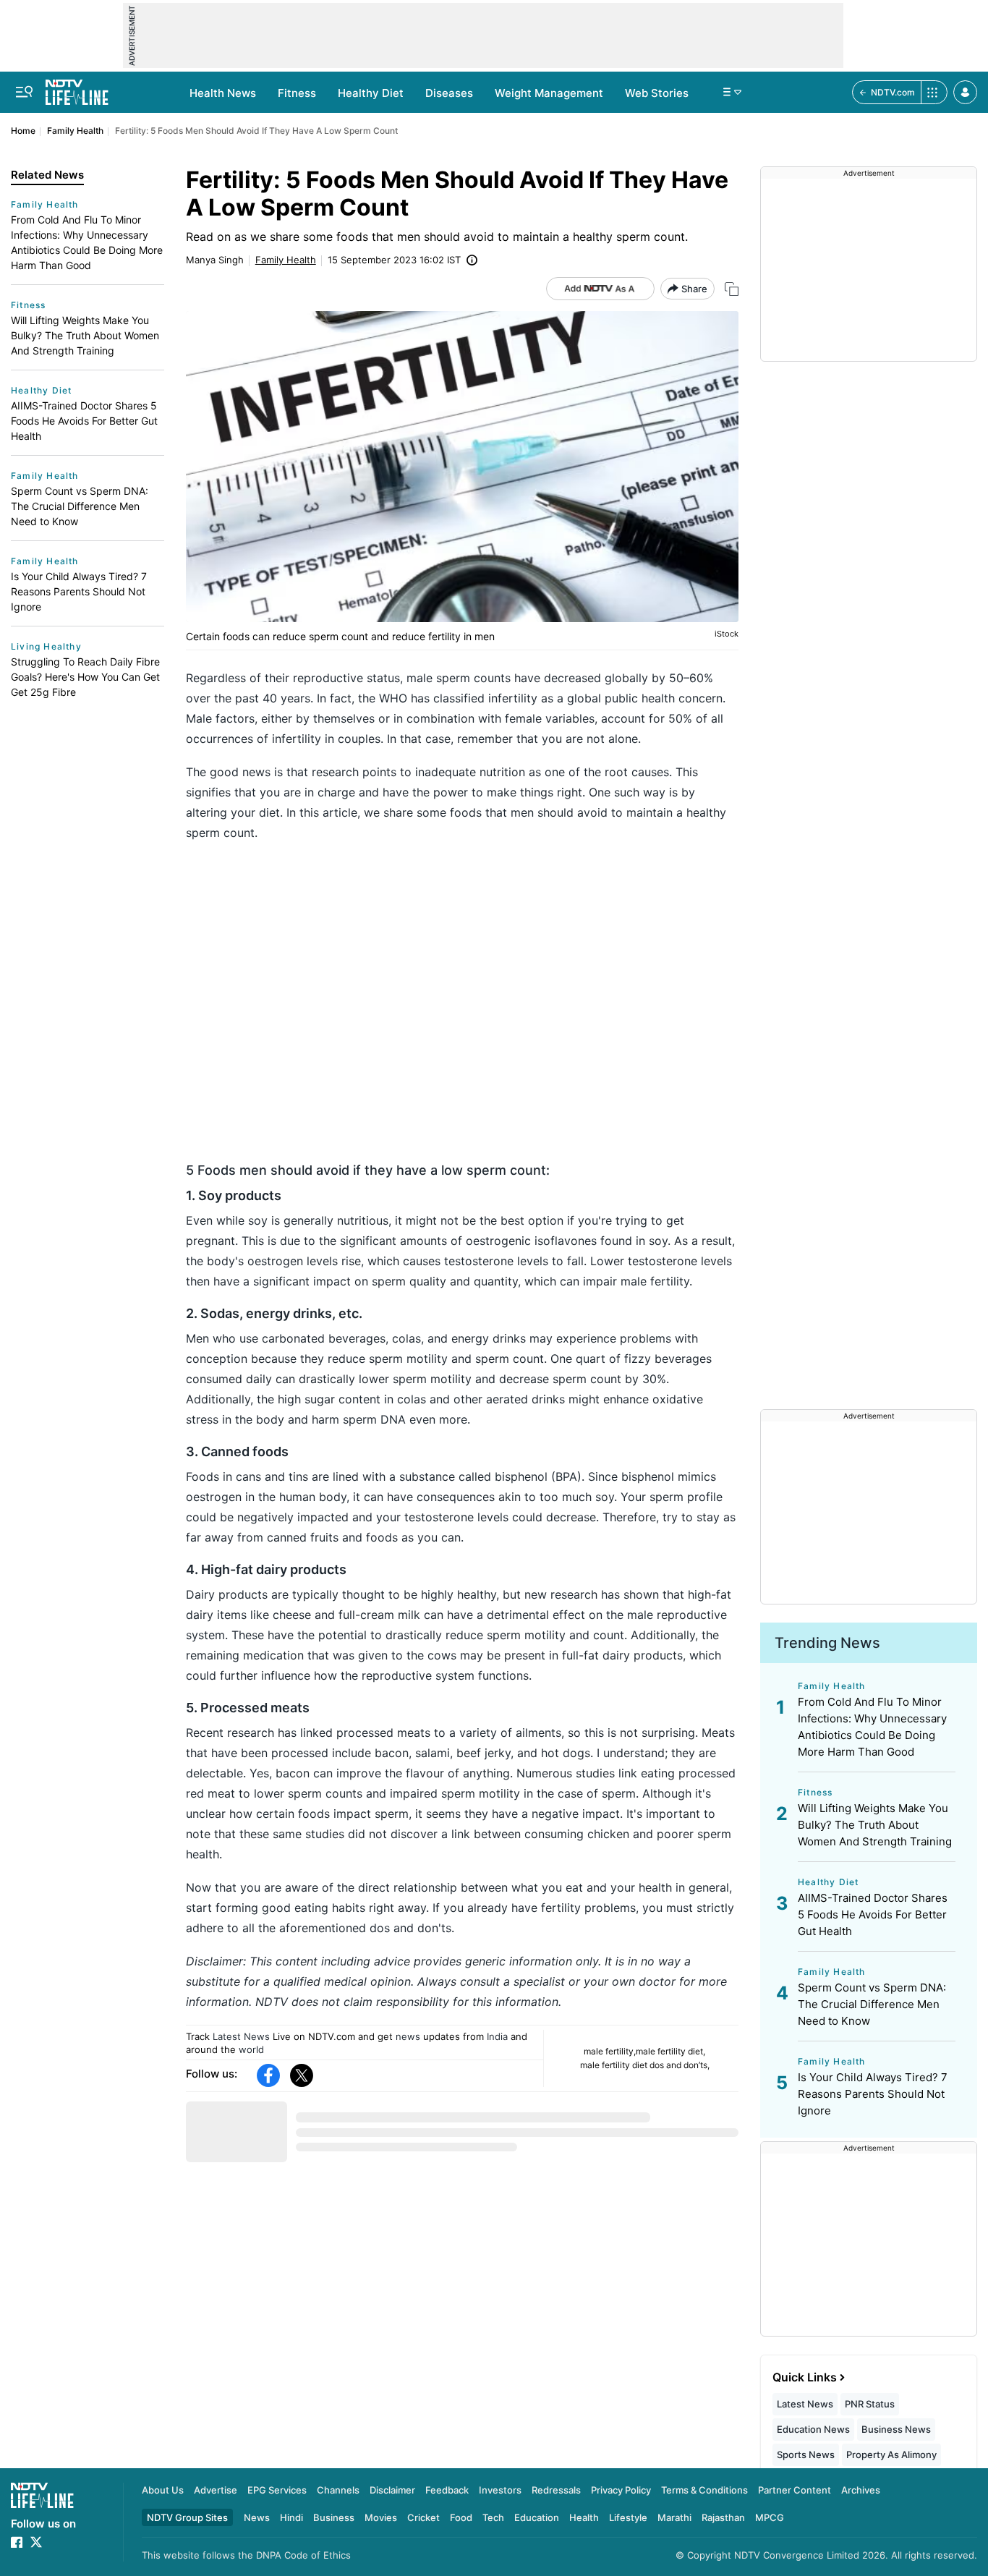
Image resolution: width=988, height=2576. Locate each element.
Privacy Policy (621, 2490)
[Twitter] (302, 2075)
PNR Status (870, 2404)
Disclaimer (392, 2490)
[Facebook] (268, 2075)
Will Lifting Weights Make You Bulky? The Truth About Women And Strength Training (85, 335)
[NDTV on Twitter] (36, 2542)
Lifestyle (628, 2517)
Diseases (449, 93)
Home (23, 131)
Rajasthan (723, 2517)
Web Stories (657, 93)
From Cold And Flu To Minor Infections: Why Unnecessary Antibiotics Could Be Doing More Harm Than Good (87, 242)
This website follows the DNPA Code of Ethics (246, 2555)
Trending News (827, 1643)
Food (461, 2517)
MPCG (770, 2517)
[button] (965, 92)
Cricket (423, 2517)
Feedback (447, 2490)
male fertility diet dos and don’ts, (645, 2065)
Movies (381, 2517)
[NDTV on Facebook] (17, 2542)
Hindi (291, 2517)
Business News (896, 2429)
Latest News (241, 2036)
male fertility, (610, 2051)
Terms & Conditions (704, 2490)
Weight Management (549, 93)
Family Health (75, 131)
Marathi (674, 2517)
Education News (813, 2429)
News (257, 2517)
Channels (338, 2490)
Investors (500, 2490)
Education (537, 2517)
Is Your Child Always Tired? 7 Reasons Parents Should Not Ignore (79, 591)
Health (584, 2517)
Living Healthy (46, 646)
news (408, 2036)
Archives (861, 2490)
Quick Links (805, 2377)
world (251, 2049)
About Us (163, 2490)
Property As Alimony (891, 2454)
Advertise (216, 2490)
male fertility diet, (670, 2051)
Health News (223, 93)
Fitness (297, 93)
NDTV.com (893, 92)
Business (334, 2517)
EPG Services (277, 2490)
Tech (493, 2517)
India (497, 2036)
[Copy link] (732, 289)
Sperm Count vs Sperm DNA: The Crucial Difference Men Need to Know (80, 506)
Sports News (806, 2454)
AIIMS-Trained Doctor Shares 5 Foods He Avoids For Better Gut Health (84, 421)
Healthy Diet (371, 93)
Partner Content (795, 2490)
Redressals (556, 2490)
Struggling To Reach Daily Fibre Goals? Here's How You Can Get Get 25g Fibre (85, 677)
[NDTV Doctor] (77, 88)
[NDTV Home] (42, 2495)
